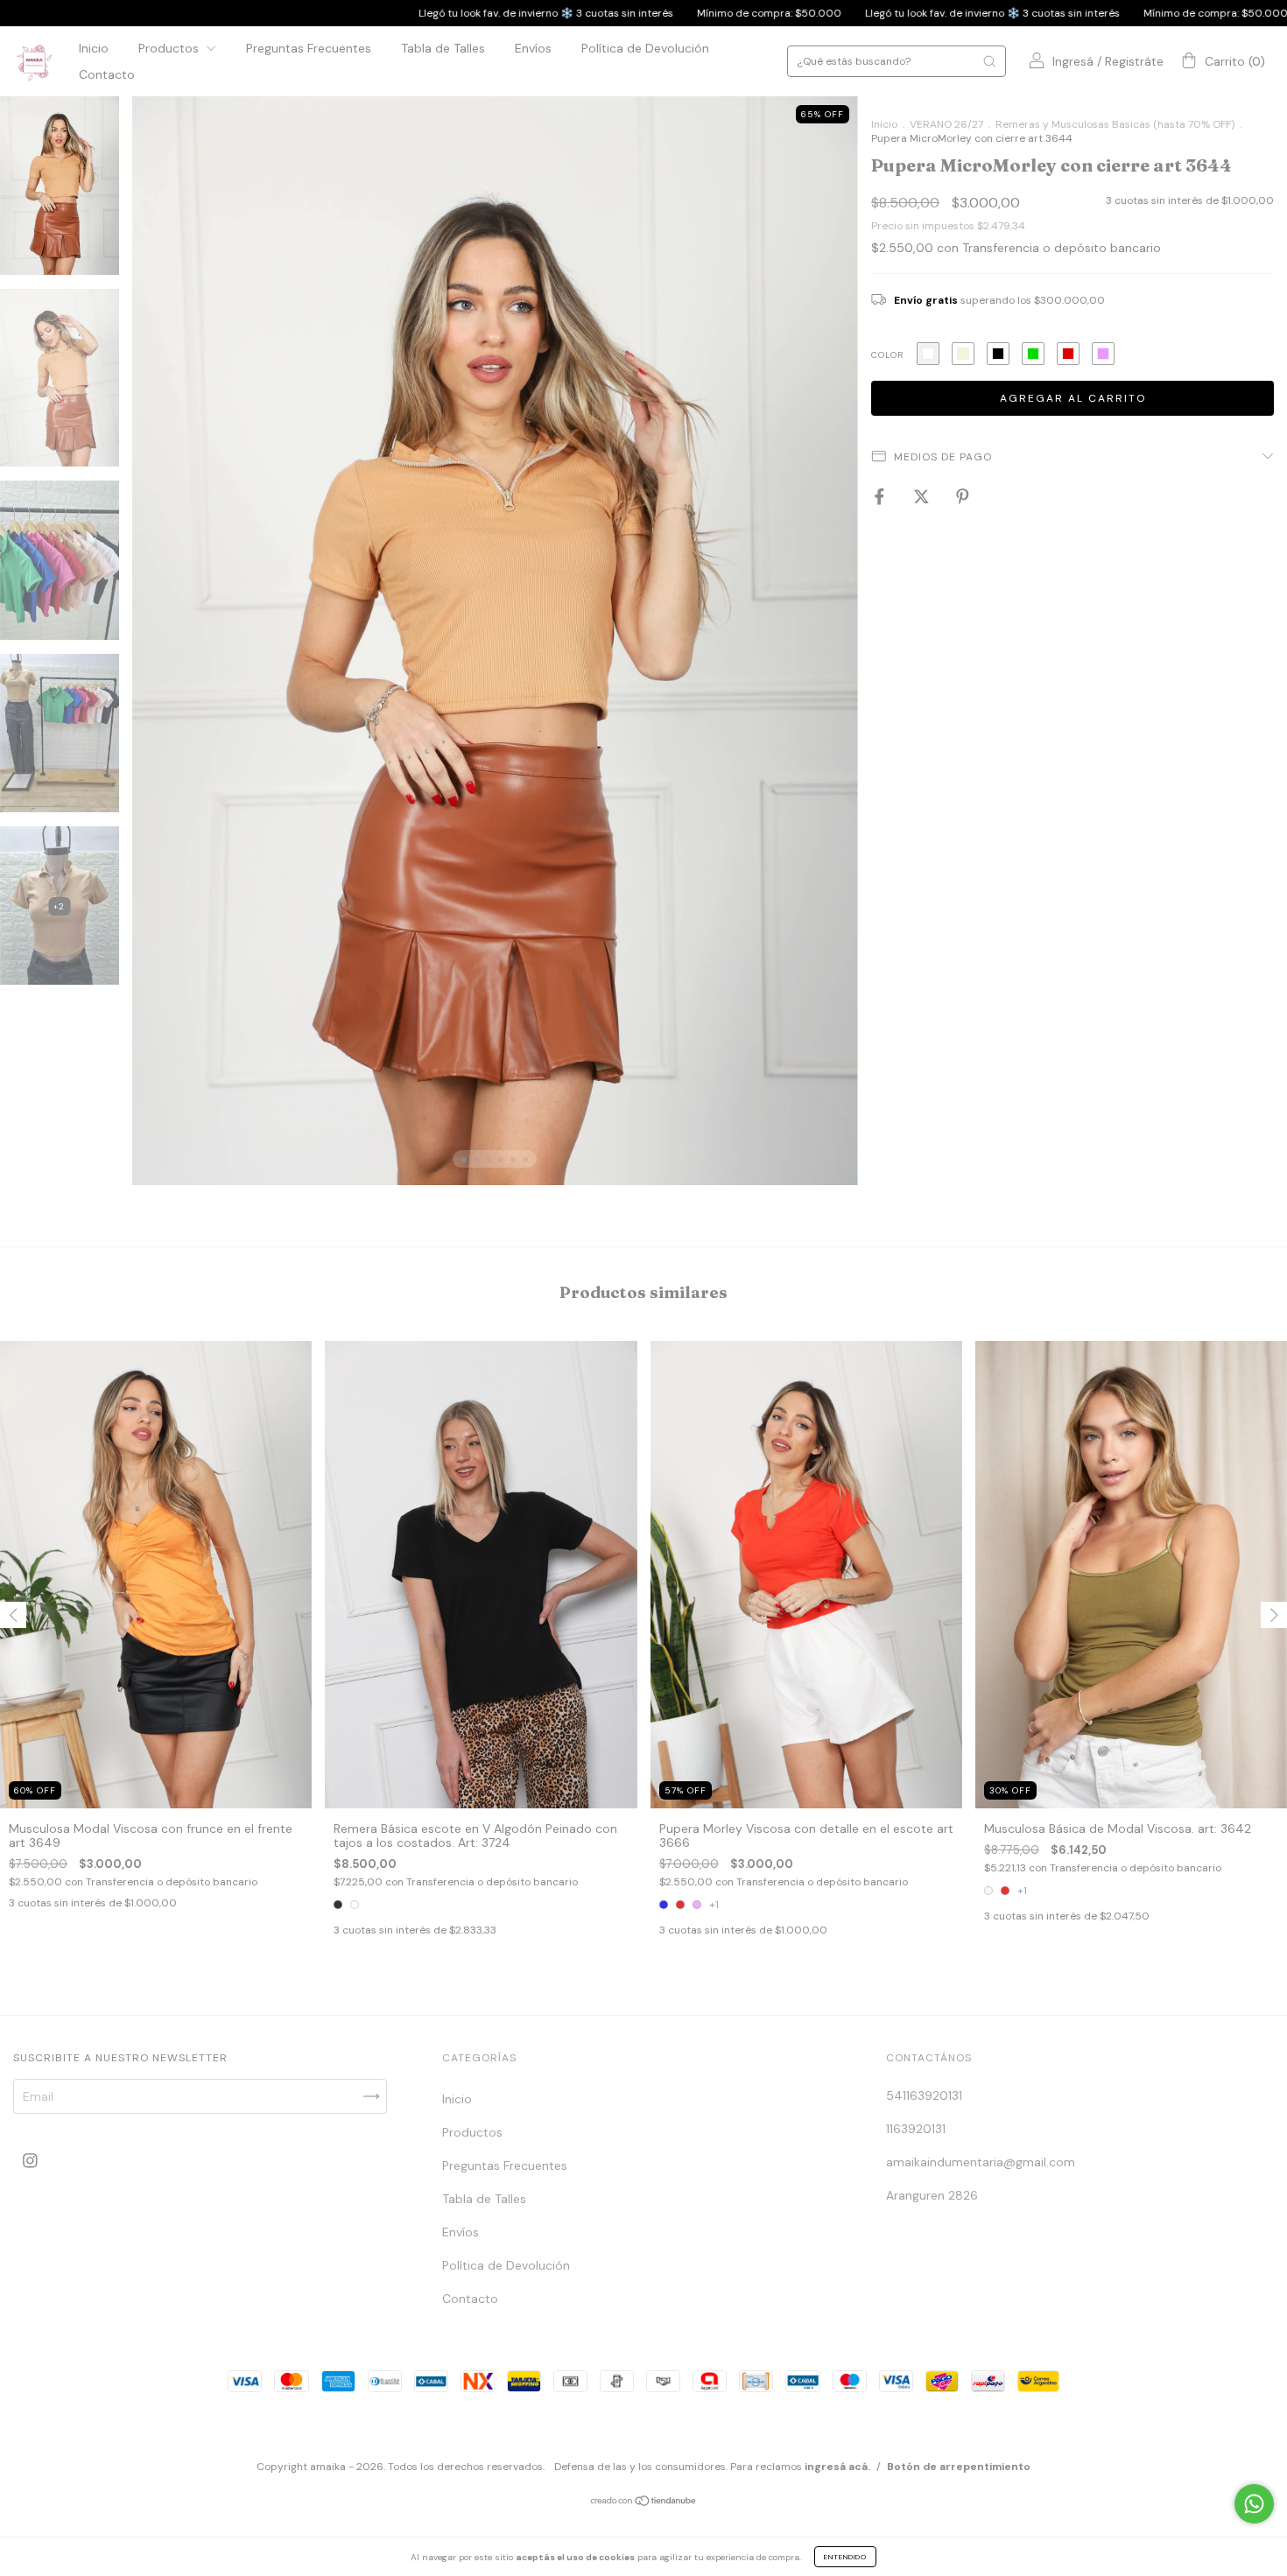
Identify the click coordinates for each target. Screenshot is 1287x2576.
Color (887, 355)
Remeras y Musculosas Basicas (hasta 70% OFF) (1115, 124)
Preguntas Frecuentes (309, 48)
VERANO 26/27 (946, 124)
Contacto (107, 74)
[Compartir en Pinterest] (963, 496)
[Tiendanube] (644, 2502)
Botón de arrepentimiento (959, 2467)
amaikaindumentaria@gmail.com (981, 2162)
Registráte (1134, 62)
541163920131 (924, 2095)
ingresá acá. (837, 2467)
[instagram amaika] (30, 2160)
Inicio (94, 48)
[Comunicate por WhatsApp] (1254, 2504)
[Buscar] (989, 61)
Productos (170, 48)
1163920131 (916, 2129)
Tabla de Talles (443, 48)
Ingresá (1073, 62)
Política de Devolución (645, 48)
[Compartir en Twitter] (923, 496)
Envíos (533, 48)
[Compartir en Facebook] (881, 496)
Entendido (845, 2557)
